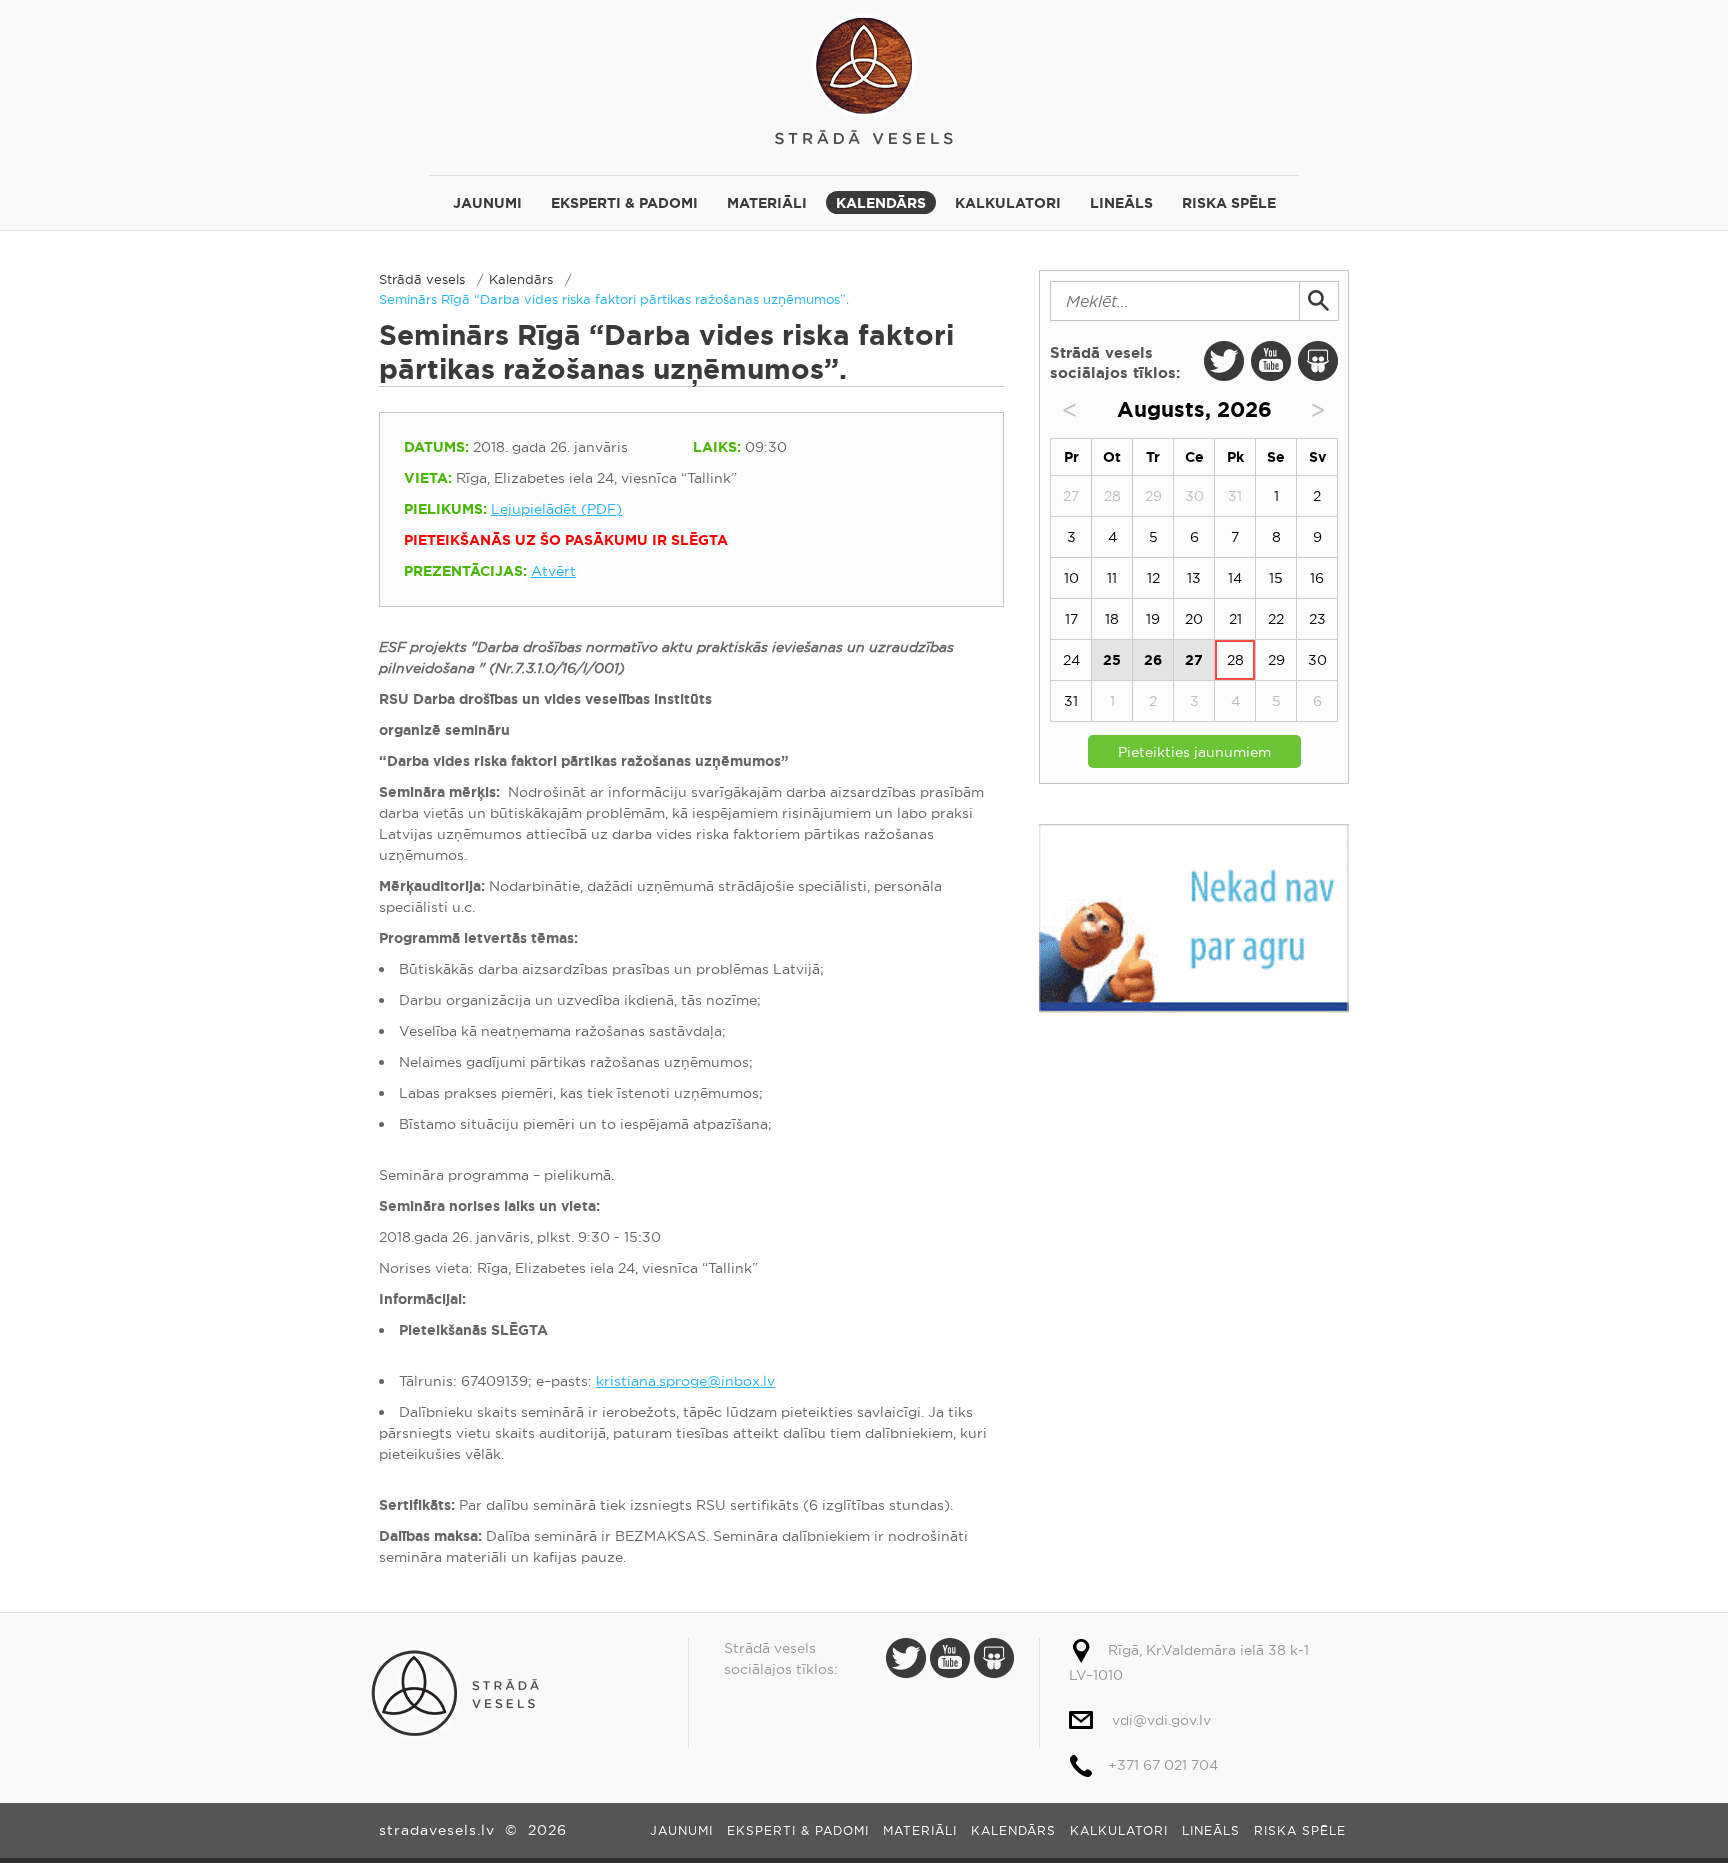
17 (1071, 619)
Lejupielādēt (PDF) (556, 509)
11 (1112, 578)
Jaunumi (487, 203)
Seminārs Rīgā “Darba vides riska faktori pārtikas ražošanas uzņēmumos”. (614, 299)
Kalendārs (881, 203)
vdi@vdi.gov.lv (1161, 1720)
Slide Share (1318, 361)
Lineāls (1121, 203)
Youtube (1271, 361)
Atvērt (553, 571)
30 (1317, 660)
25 (1112, 660)
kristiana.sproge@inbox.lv (685, 1381)
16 (1317, 578)
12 (1153, 578)
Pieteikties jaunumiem (1194, 752)
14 (1235, 578)
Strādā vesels (864, 77)
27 (1194, 660)
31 (1071, 701)
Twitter (1224, 361)
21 (1235, 619)
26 (1153, 660)
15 (1276, 578)
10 (1071, 578)
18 (1112, 619)
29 (1276, 660)
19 (1153, 619)
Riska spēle (1229, 203)
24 (1071, 660)
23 (1317, 619)
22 (1276, 619)
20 (1194, 619)
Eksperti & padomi (624, 203)
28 (1235, 660)
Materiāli (767, 203)
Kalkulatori (1008, 203)
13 (1194, 578)
